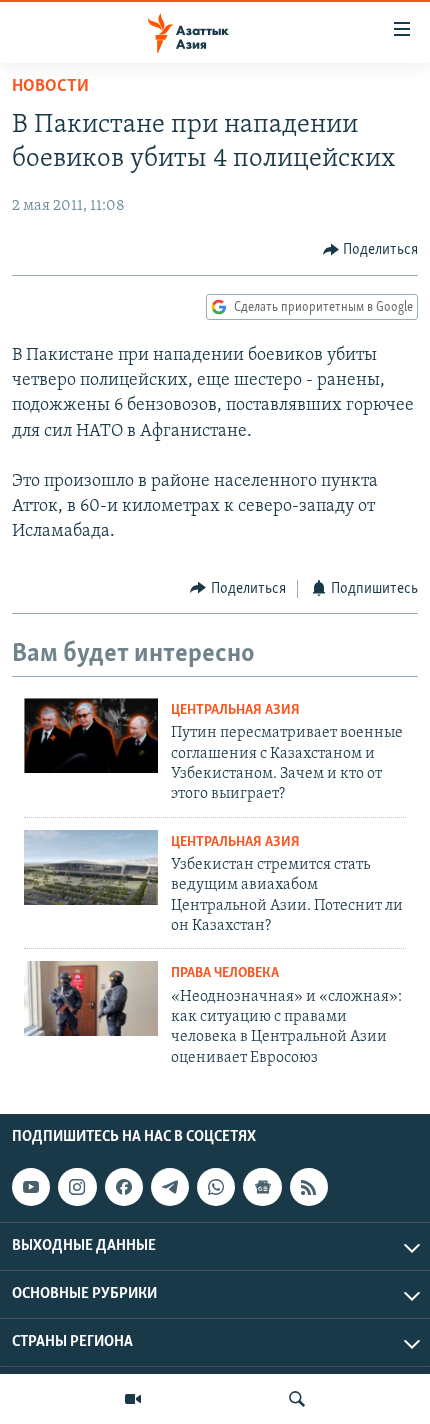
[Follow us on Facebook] (124, 1187)
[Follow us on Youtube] (31, 1187)
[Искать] (297, 1399)
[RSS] (309, 1187)
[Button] (371, 250)
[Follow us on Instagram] (77, 1187)
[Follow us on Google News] (262, 1187)
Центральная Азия (235, 710)
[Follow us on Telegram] (170, 1187)
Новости (50, 87)
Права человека (225, 973)
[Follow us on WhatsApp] (216, 1187)
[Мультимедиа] (133, 1399)
